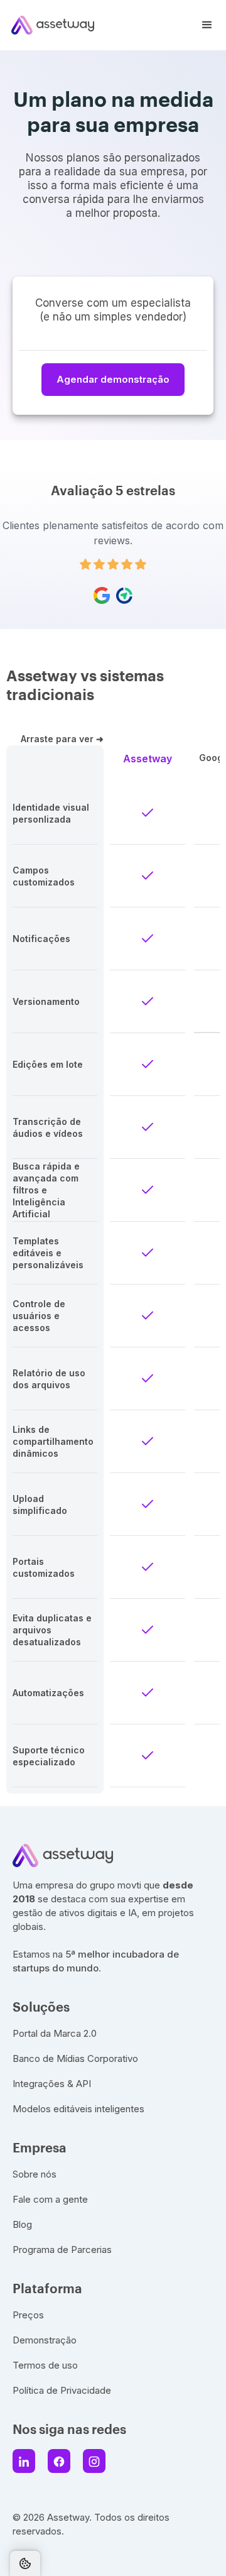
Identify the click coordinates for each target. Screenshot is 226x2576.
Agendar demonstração (113, 379)
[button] (207, 25)
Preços (28, 2315)
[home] (47, 25)
